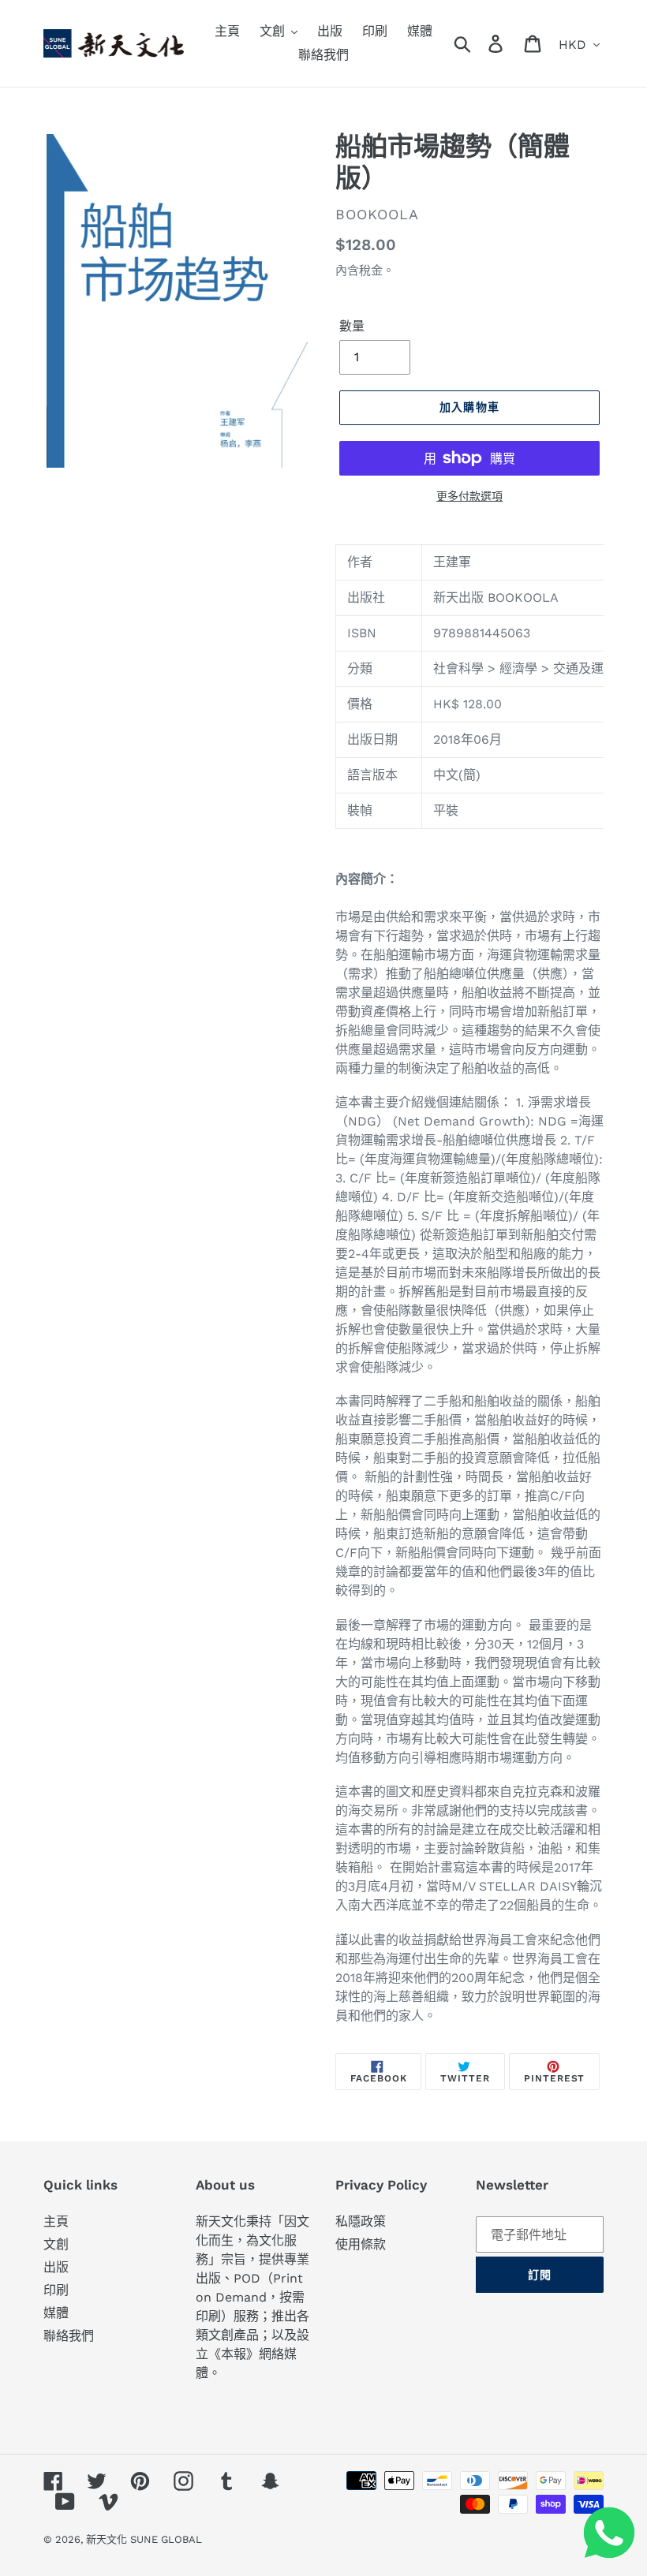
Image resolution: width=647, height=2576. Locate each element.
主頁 (56, 2221)
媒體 (56, 2313)
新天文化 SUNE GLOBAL (144, 2539)
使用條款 (361, 2244)
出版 (56, 2267)
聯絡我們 (69, 2336)
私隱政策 (361, 2221)
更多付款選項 (469, 496)
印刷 (56, 2290)
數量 (352, 326)
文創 (56, 2244)
